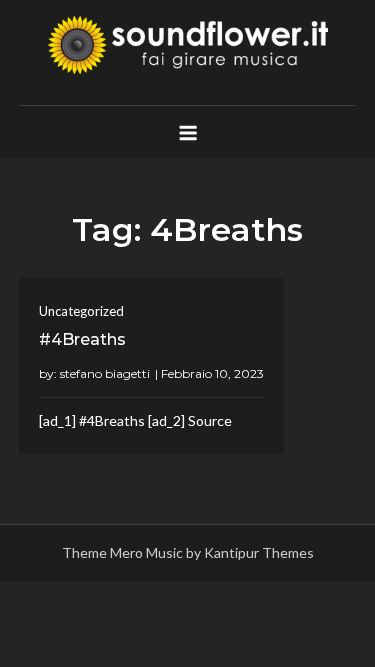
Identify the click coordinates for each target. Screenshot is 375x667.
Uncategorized (81, 311)
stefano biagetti (105, 373)
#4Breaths (82, 339)
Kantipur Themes (259, 552)
